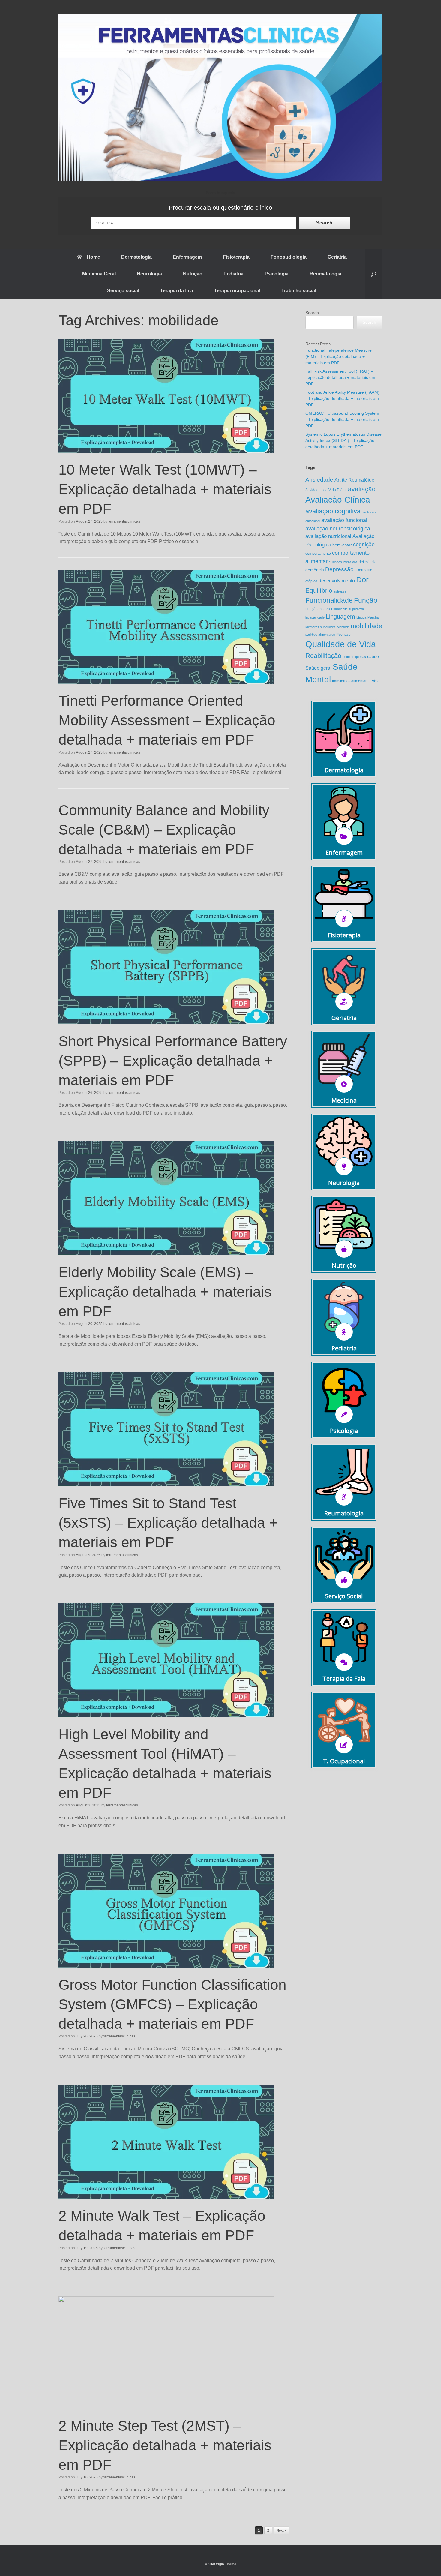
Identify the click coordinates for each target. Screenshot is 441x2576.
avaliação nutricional (328, 536)
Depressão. (340, 569)
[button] (374, 274)
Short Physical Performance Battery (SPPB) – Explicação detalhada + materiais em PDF (173, 1061)
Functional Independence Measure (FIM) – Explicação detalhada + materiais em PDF (339, 356)
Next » (282, 2530)
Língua (361, 617)
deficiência (368, 562)
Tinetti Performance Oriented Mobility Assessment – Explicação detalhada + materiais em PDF (167, 720)
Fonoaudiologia (289, 257)
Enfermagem (187, 257)
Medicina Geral (99, 274)
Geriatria (337, 257)
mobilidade (366, 626)
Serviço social (123, 291)
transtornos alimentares (351, 681)
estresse (340, 591)
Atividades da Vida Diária (326, 490)
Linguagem (340, 617)
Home (93, 257)
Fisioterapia (236, 257)
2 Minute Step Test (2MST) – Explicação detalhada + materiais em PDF (165, 2445)
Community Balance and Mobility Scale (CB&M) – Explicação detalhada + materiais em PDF (164, 830)
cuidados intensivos (343, 562)
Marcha (373, 617)
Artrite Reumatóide (354, 480)
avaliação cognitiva (333, 511)
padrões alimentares (320, 635)
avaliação (362, 489)
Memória (343, 627)
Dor (362, 580)
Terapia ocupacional (237, 291)
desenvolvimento (337, 581)
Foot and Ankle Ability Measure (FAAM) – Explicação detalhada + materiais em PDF (342, 398)
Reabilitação (323, 656)
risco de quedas (354, 657)
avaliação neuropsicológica (338, 528)
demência (315, 570)
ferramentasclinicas (124, 521)
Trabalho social (299, 291)
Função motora (318, 609)
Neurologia (149, 274)
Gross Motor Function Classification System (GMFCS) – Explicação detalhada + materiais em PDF (172, 2004)
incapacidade (315, 617)
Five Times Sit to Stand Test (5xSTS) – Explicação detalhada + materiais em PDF (168, 1523)
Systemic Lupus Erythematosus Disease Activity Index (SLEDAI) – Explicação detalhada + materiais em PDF (343, 440)
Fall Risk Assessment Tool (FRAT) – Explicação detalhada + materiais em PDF (340, 377)
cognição (364, 544)
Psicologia (277, 274)
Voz (375, 681)
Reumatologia (325, 274)
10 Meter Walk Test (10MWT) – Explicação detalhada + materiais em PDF (165, 489)
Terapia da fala (177, 291)
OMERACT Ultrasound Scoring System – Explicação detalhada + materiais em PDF (342, 419)
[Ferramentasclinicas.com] (220, 97)
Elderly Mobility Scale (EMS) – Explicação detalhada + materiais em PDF (165, 1292)
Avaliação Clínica (338, 500)
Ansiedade (319, 480)
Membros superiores (321, 627)
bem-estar (342, 545)
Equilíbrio (319, 590)
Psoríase (343, 635)
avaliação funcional (344, 520)
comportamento (318, 554)
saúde (373, 657)
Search (324, 223)
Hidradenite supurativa (348, 609)
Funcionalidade (329, 600)
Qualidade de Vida (341, 644)
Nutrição (193, 274)
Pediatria (234, 274)
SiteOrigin (216, 2564)
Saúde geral (318, 668)
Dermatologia (136, 257)
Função (366, 600)
